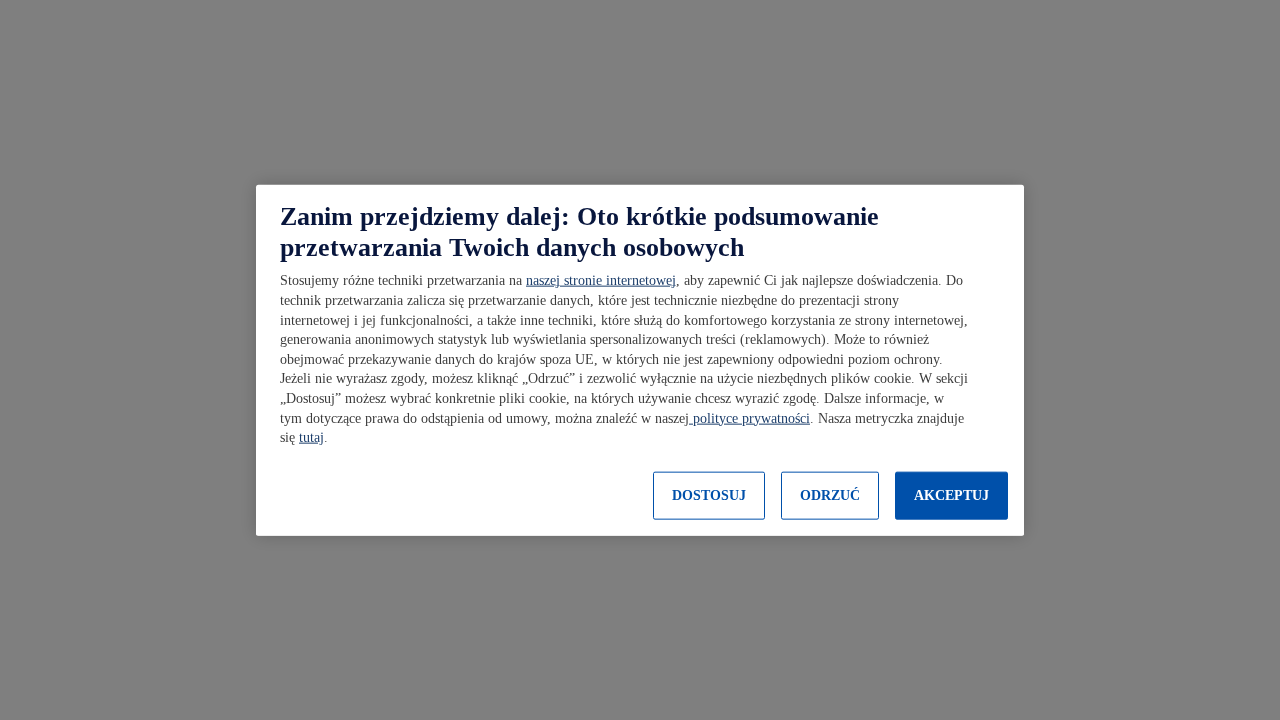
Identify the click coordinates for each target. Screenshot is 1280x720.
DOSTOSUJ (709, 495)
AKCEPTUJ (951, 495)
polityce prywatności (749, 417)
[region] (640, 360)
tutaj (311, 437)
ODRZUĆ (830, 495)
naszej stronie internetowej (601, 280)
